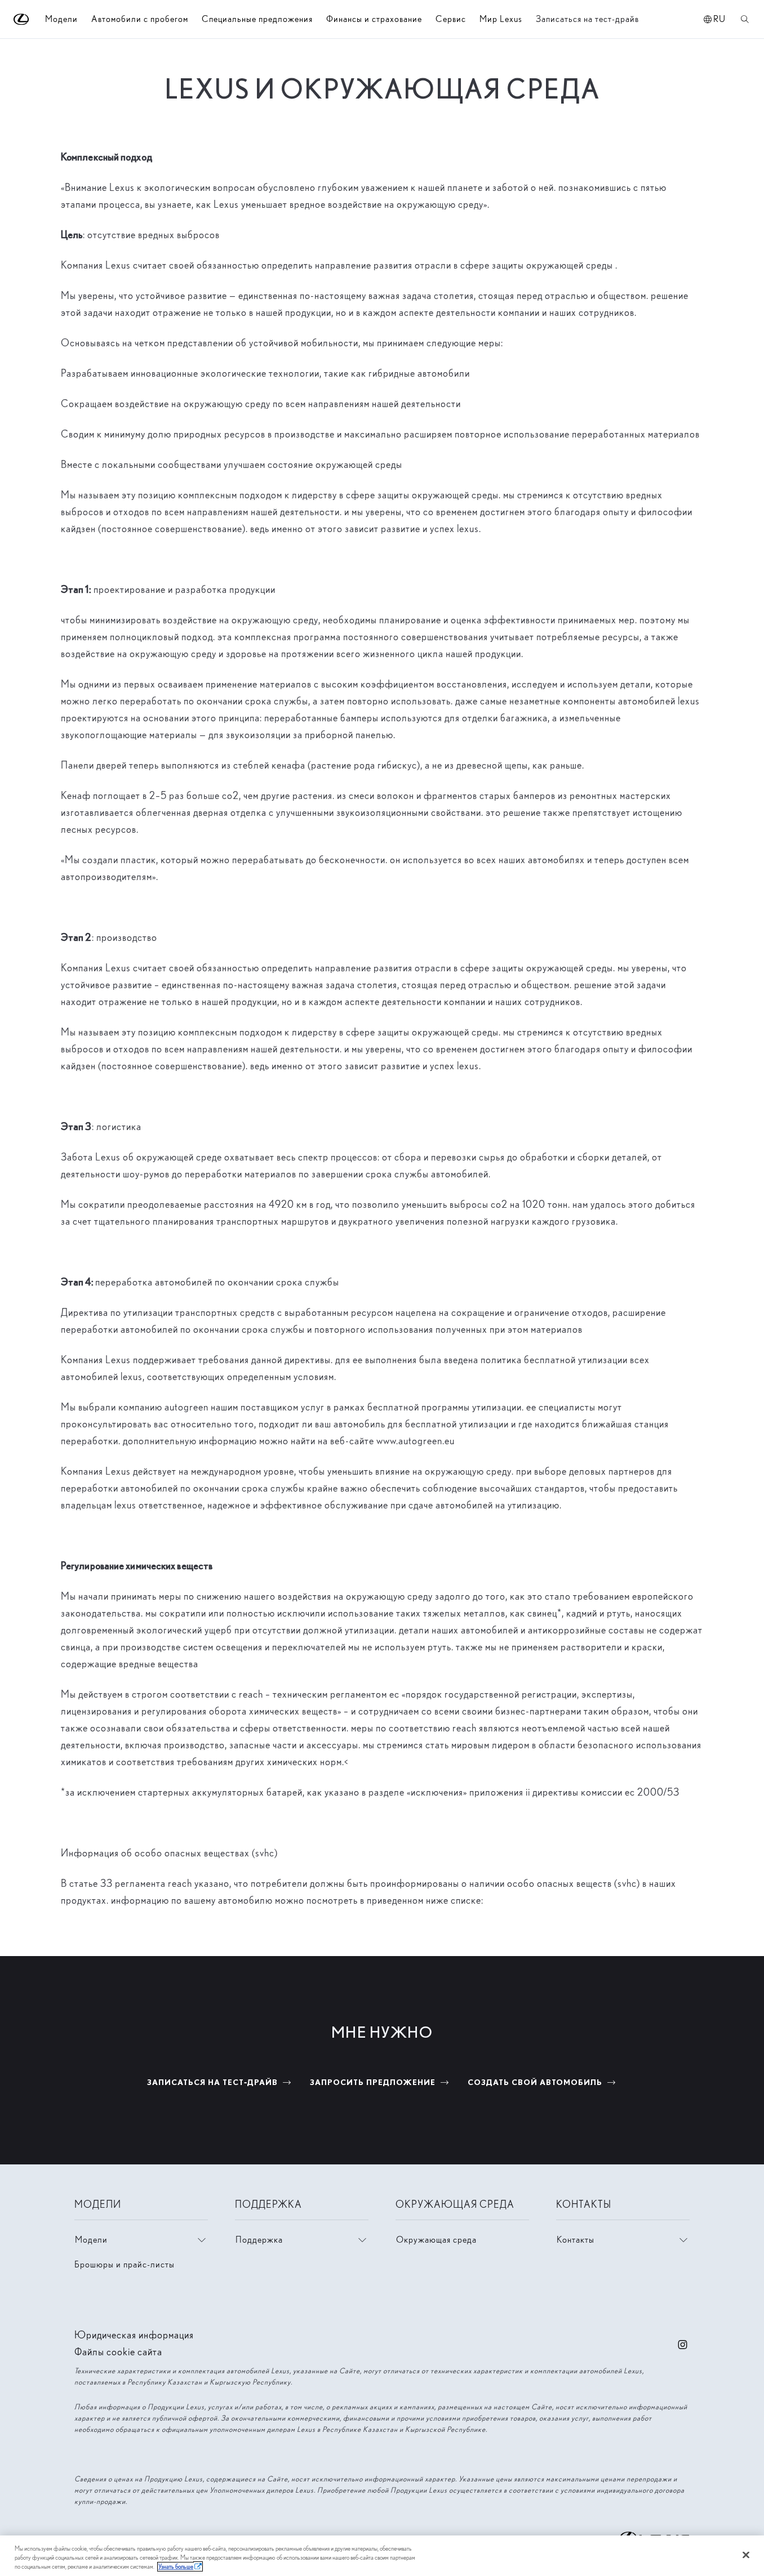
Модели (91, 2240)
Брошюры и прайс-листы (125, 2264)
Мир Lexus (501, 19)
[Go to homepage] (22, 19)
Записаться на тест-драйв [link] (587, 19)
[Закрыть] (746, 2555)
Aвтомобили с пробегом (140, 19)
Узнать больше (176, 2567)
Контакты (576, 2240)
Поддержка (259, 2240)
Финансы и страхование (374, 19)
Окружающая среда (436, 2240)
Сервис (451, 19)
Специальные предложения (257, 19)
